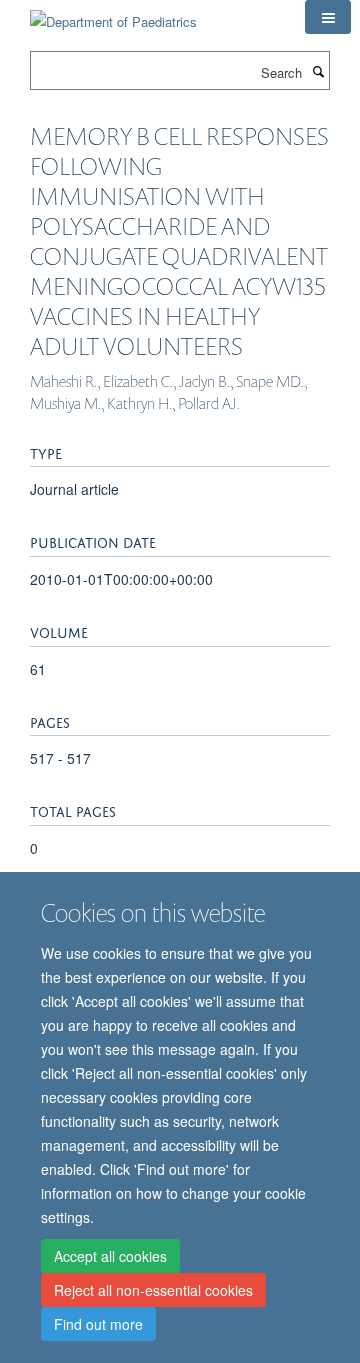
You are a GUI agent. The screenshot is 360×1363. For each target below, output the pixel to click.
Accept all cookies (110, 1256)
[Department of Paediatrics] (113, 14)
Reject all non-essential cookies (153, 1290)
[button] (328, 17)
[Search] (318, 71)
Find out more (98, 1324)
